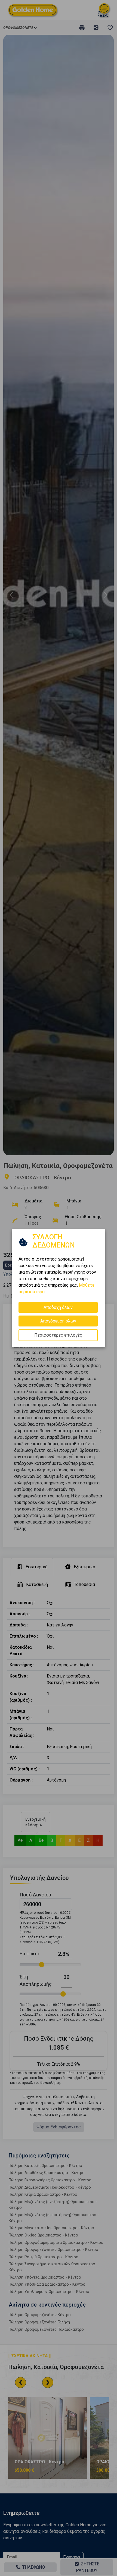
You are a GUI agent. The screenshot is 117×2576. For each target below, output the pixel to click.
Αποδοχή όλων (58, 1307)
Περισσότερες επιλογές (58, 1335)
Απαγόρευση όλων (58, 1321)
